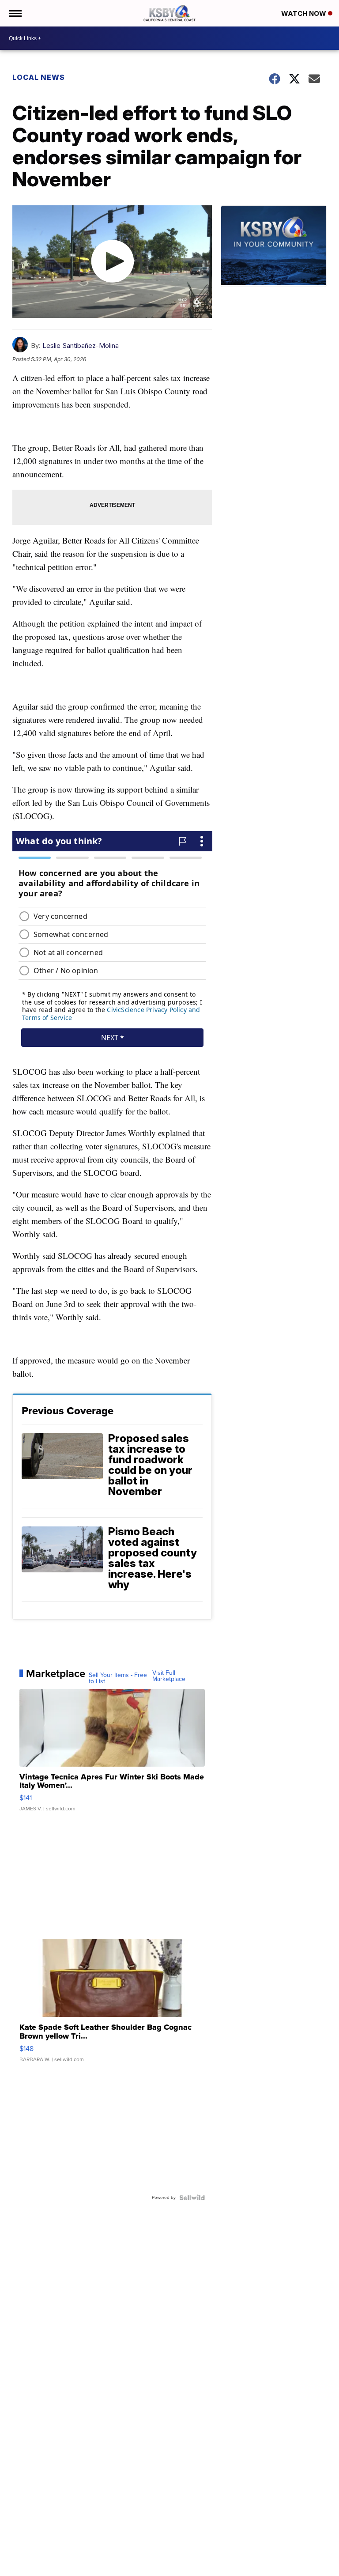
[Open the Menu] (15, 13)
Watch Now (305, 13)
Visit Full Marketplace (169, 1676)
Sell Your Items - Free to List (118, 1678)
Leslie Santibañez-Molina (81, 346)
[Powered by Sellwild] (192, 2198)
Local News (39, 77)
